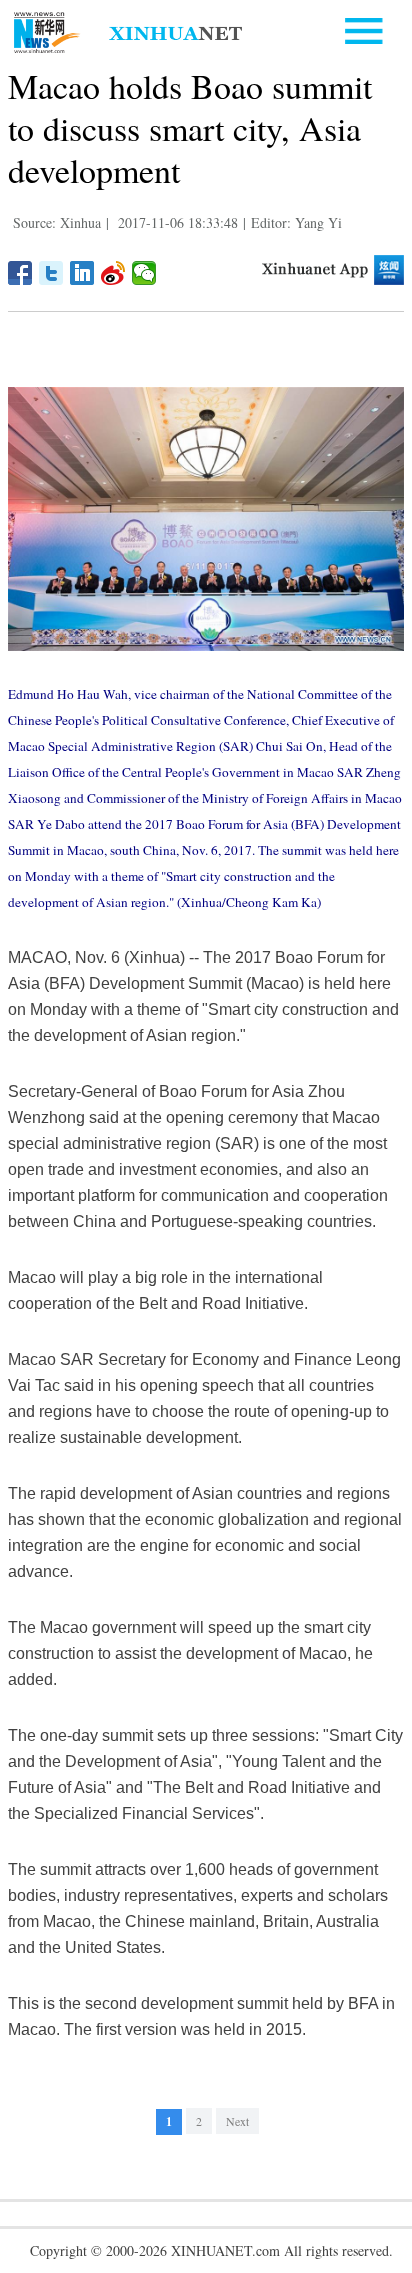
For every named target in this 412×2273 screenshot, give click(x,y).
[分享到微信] (144, 273)
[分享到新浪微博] (113, 273)
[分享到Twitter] (51, 273)
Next (237, 2121)
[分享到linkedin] (82, 273)
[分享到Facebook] (20, 273)
